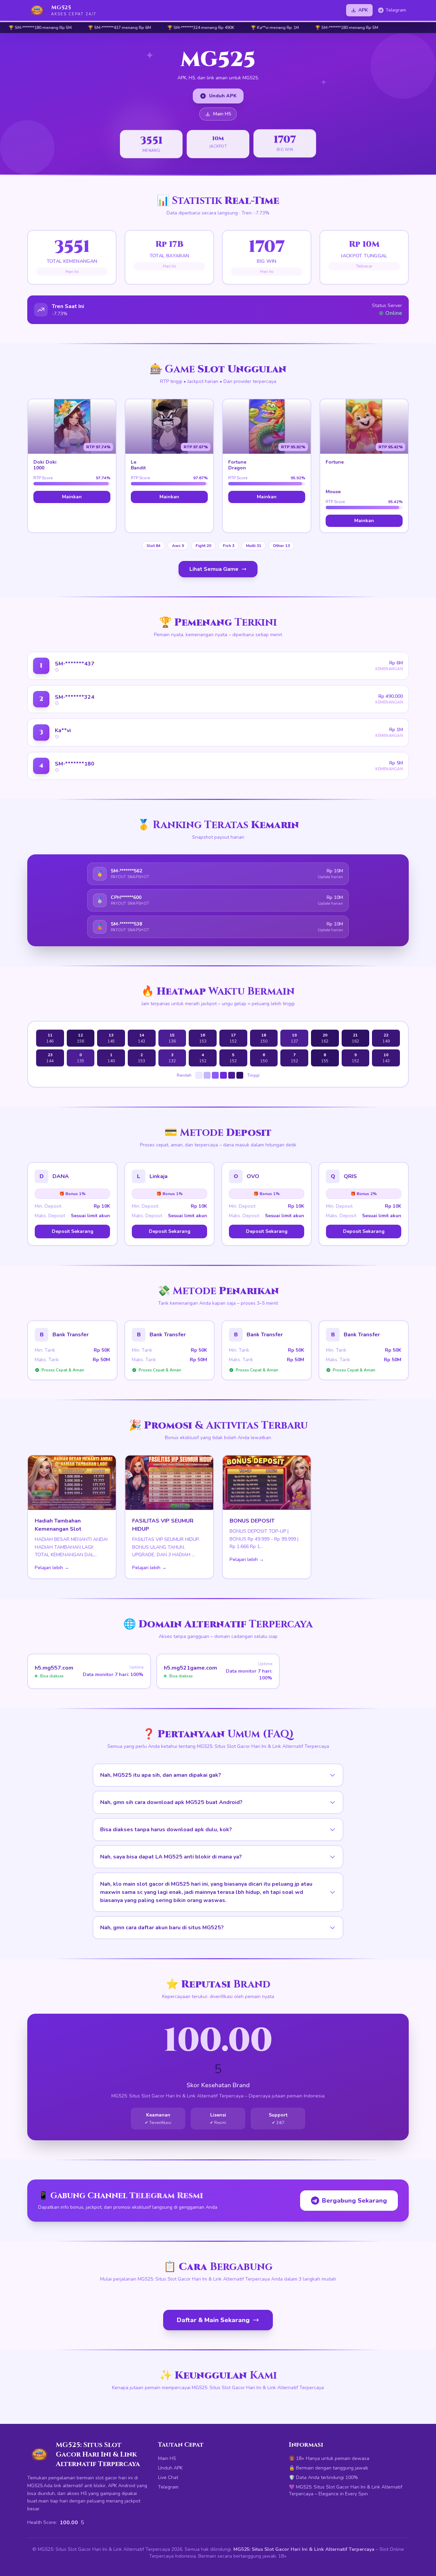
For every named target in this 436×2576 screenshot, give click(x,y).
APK (363, 10)
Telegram (396, 10)
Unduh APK (223, 96)
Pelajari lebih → (52, 1568)
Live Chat (168, 2477)
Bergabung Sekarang (354, 2201)
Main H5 (222, 114)
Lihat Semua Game (214, 569)
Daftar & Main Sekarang (213, 2320)
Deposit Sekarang (73, 1231)
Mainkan (72, 497)
